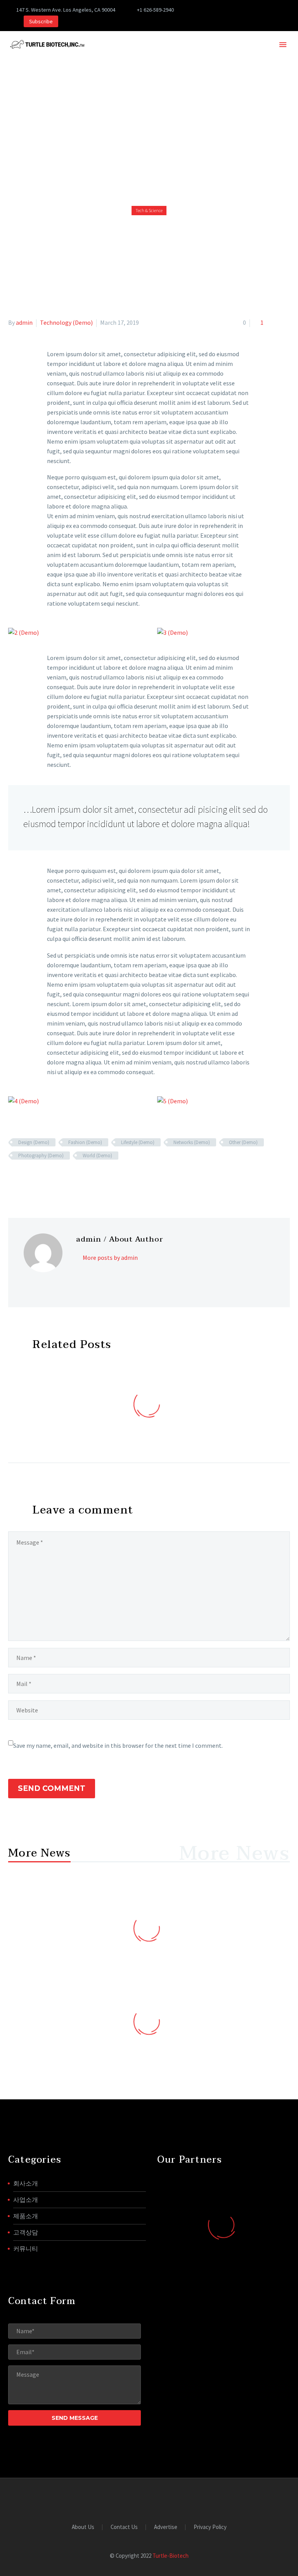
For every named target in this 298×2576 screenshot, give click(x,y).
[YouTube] (251, 10)
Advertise (166, 2527)
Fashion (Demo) (85, 1142)
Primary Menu (283, 45)
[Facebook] (205, 10)
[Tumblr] (47, 1178)
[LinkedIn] (58, 1178)
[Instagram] (228, 10)
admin (24, 322)
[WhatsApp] (275, 10)
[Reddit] (69, 1178)
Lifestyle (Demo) (138, 1142)
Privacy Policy (210, 2527)
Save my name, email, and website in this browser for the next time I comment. (118, 1745)
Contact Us (124, 2527)
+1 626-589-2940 (155, 10)
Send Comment (52, 1788)
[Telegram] (263, 10)
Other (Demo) (243, 1142)
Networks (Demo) (192, 1142)
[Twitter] (217, 10)
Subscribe (41, 21)
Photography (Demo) (41, 1156)
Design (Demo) (34, 1142)
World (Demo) (97, 1156)
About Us (83, 2527)
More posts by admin (110, 1258)
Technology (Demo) (66, 322)
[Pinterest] (240, 10)
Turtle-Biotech (171, 2556)
